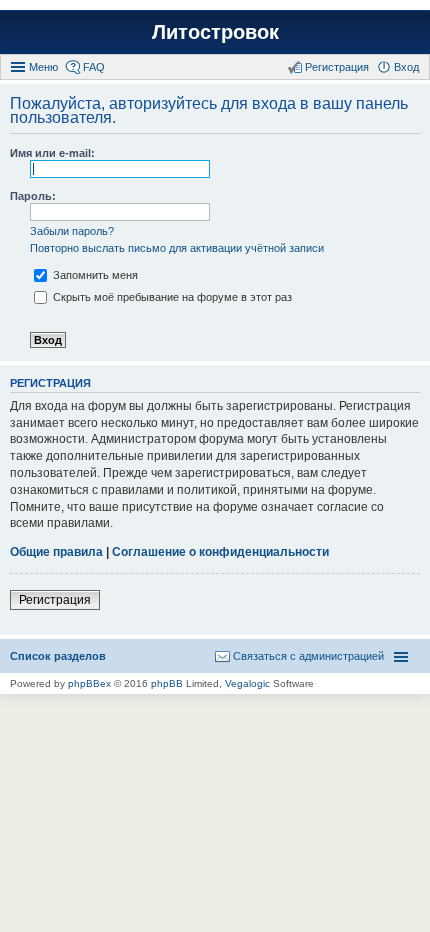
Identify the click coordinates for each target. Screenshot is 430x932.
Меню (43, 67)
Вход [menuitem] (406, 67)
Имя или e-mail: (52, 153)
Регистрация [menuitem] (337, 67)
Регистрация (55, 600)
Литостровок (215, 32)
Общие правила (56, 552)
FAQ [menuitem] (94, 67)
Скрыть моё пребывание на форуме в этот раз (171, 297)
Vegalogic (247, 683)
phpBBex (89, 683)
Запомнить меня (94, 275)
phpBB (167, 683)
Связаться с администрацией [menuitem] (308, 656)
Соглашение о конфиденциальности (220, 552)
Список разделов (58, 656)
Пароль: (33, 196)
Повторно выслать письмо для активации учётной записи (177, 248)
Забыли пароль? (72, 231)
